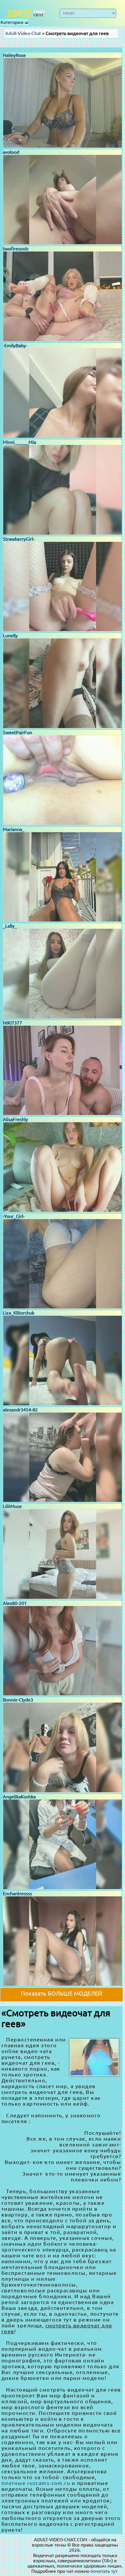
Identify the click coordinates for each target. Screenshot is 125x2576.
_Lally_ (10, 926)
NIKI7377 (12, 1023)
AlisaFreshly (15, 1119)
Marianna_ (14, 829)
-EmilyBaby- (15, 345)
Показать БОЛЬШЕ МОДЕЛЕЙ (62, 1993)
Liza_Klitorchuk (19, 1313)
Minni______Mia (19, 442)
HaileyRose (14, 55)
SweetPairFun (17, 732)
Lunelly (10, 636)
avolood (11, 152)
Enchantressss (17, 1893)
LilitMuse (12, 1506)
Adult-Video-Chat (23, 33)
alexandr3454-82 (20, 1410)
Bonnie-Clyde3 (18, 1700)
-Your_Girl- (14, 1216)
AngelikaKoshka (19, 1797)
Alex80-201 (15, 1603)
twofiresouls (16, 249)
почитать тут (104, 2571)
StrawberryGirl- (19, 539)
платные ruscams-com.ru (36, 2483)
